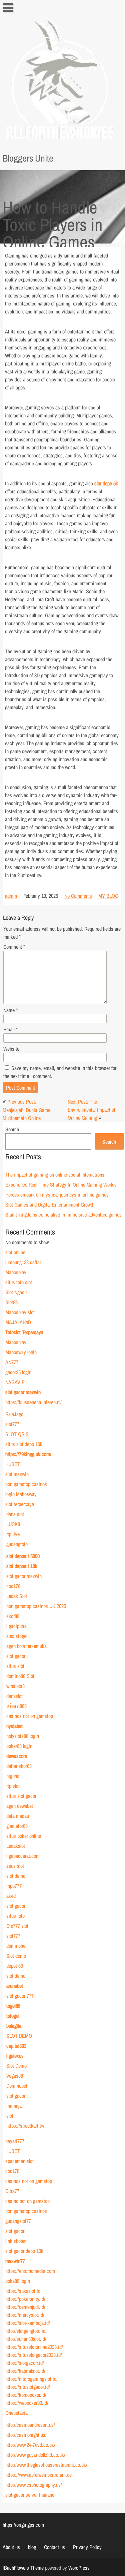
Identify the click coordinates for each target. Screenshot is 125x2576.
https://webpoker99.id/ (26, 2403)
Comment (14, 947)
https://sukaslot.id (22, 2291)
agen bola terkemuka (26, 1646)
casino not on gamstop (27, 2201)
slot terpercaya (19, 1504)
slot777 (12, 1424)
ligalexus (15, 2056)
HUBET (12, 1464)
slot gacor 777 (20, 1996)
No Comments (78, 896)
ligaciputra (16, 1626)
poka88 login (17, 2281)
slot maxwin (17, 1474)
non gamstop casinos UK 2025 (36, 1606)
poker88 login (19, 1746)
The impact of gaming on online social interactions (54, 1175)
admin (11, 896)
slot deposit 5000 (23, 1556)
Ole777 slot (17, 1926)
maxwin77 (15, 2261)
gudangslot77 (18, 2221)
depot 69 (14, 1966)
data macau (17, 1816)
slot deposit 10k (21, 1566)
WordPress (79, 2568)
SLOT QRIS (17, 1434)
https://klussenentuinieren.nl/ (33, 1402)
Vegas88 (14, 2076)
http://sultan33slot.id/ (25, 2339)
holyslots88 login (22, 1736)
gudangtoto (17, 1544)
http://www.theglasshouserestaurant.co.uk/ (46, 2465)
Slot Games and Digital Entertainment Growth (49, 1205)
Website (11, 1049)
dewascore (16, 1756)
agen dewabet (19, 1806)
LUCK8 (13, 1524)
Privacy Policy (87, 2547)
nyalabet (14, 1726)
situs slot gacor (21, 1796)
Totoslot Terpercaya (24, 1332)
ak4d (11, 1896)
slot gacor (15, 1656)
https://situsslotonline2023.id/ (34, 2347)
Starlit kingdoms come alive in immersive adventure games (63, 1215)
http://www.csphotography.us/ (33, 2485)
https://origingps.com (23, 2525)
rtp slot (13, 1786)
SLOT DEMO (19, 2036)
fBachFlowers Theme (23, 2568)
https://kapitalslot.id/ (25, 2371)
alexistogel (16, 1636)
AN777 (11, 1362)
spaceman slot (19, 2161)
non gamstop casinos (26, 1484)
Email (10, 1029)
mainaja (14, 2106)
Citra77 (12, 2191)
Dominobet (16, 2086)
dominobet (16, 1946)
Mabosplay (15, 1272)
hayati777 (14, 2141)
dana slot (15, 1514)
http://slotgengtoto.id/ (26, 2331)
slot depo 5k (106, 483)
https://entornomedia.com (30, 2271)
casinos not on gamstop (29, 1716)
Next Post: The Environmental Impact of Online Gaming (91, 1110)
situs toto (15, 1916)
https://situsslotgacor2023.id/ (33, 2355)
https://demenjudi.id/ (25, 2307)
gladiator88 (17, 1826)
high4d (12, 1776)
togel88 (13, 2006)
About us (11, 2547)
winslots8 (15, 1686)
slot (9, 2116)
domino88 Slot (20, 1676)
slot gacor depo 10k (24, 2251)
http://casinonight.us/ (26, 2435)
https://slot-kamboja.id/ (27, 2323)
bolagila (13, 2026)
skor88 (12, 1616)
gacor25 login (18, 1372)
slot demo (15, 1876)
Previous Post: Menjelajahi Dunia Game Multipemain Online (26, 1110)
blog (32, 2547)
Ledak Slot (16, 1596)
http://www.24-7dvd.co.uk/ (30, 2445)
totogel (12, 2016)
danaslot (14, 1696)
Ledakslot (15, 1846)
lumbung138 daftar (23, 1262)
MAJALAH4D (18, 1322)
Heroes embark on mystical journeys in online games (57, 1195)
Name (10, 1010)
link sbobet (16, 2241)
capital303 (16, 2046)
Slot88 (11, 1302)
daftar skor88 (19, 1766)
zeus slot (15, 1866)
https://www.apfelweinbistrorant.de (38, 2475)
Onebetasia (16, 2413)
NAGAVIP (15, 1382)
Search (12, 1129)
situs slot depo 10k (23, 1444)
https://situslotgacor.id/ (27, 2387)
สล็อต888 (16, 1706)
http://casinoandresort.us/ (30, 2425)
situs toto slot (18, 1282)
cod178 (13, 1586)
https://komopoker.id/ (25, 2395)
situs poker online (23, 1836)
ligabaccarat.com (23, 1856)
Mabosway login (21, 1352)
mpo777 (14, 1886)
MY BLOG (108, 896)
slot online (15, 1252)
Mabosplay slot (20, 1312)
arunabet (14, 1986)
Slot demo (16, 1956)
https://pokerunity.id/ (25, 2299)
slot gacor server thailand (29, 2495)
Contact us (54, 2547)
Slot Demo (16, 2066)
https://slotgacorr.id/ (24, 2363)
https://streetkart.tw (25, 2126)
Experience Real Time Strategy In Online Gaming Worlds (61, 1185)
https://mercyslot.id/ (24, 2315)
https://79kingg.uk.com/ (28, 1454)
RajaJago (14, 1414)
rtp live (13, 1534)
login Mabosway (21, 1494)
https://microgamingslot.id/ (31, 2379)
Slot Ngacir (16, 1292)
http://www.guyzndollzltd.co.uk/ (35, 2455)
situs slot (15, 1666)
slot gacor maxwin (23, 1392)
